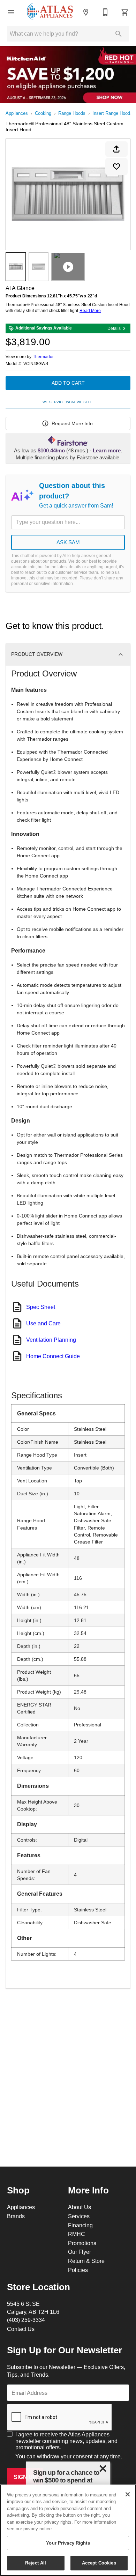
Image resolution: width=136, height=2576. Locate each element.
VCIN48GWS (36, 364)
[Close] (128, 2494)
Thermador (43, 357)
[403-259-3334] (105, 12)
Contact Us (21, 2329)
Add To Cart (68, 383)
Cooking (43, 113)
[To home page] (50, 12)
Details (114, 328)
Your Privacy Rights (68, 2543)
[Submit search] (119, 34)
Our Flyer (80, 2252)
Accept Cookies (99, 2563)
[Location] (86, 12)
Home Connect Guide (53, 1356)
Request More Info (72, 423)
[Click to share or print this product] (116, 149)
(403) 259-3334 (26, 2320)
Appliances (17, 113)
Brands (16, 2216)
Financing (80, 2225)
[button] (11, 12)
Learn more (107, 451)
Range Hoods (72, 113)
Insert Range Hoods (112, 113)
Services (79, 2216)
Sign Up (25, 2477)
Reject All (36, 2563)
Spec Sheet (41, 1307)
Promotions (82, 2243)
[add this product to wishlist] (116, 166)
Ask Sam (68, 542)
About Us (80, 2207)
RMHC (77, 2234)
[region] (68, 2530)
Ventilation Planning (51, 1340)
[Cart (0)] (125, 12)
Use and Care (43, 1323)
